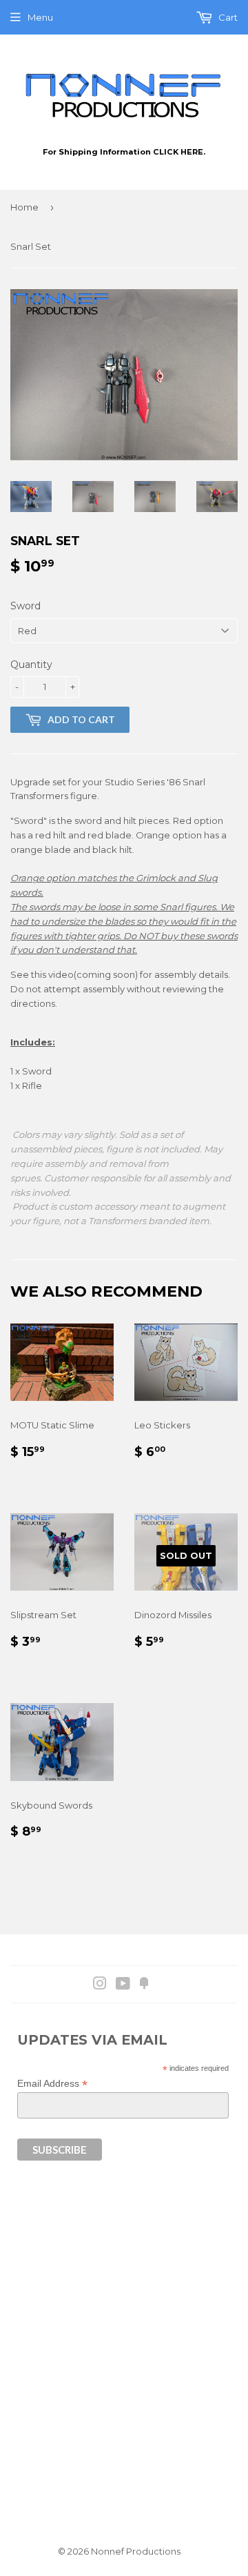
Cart (227, 17)
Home (24, 207)
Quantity (31, 665)
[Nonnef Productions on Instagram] (100, 1985)
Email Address (52, 2084)
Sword (25, 606)
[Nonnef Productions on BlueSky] (144, 1985)
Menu (40, 17)
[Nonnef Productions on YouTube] (123, 1985)
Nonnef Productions (136, 2551)
